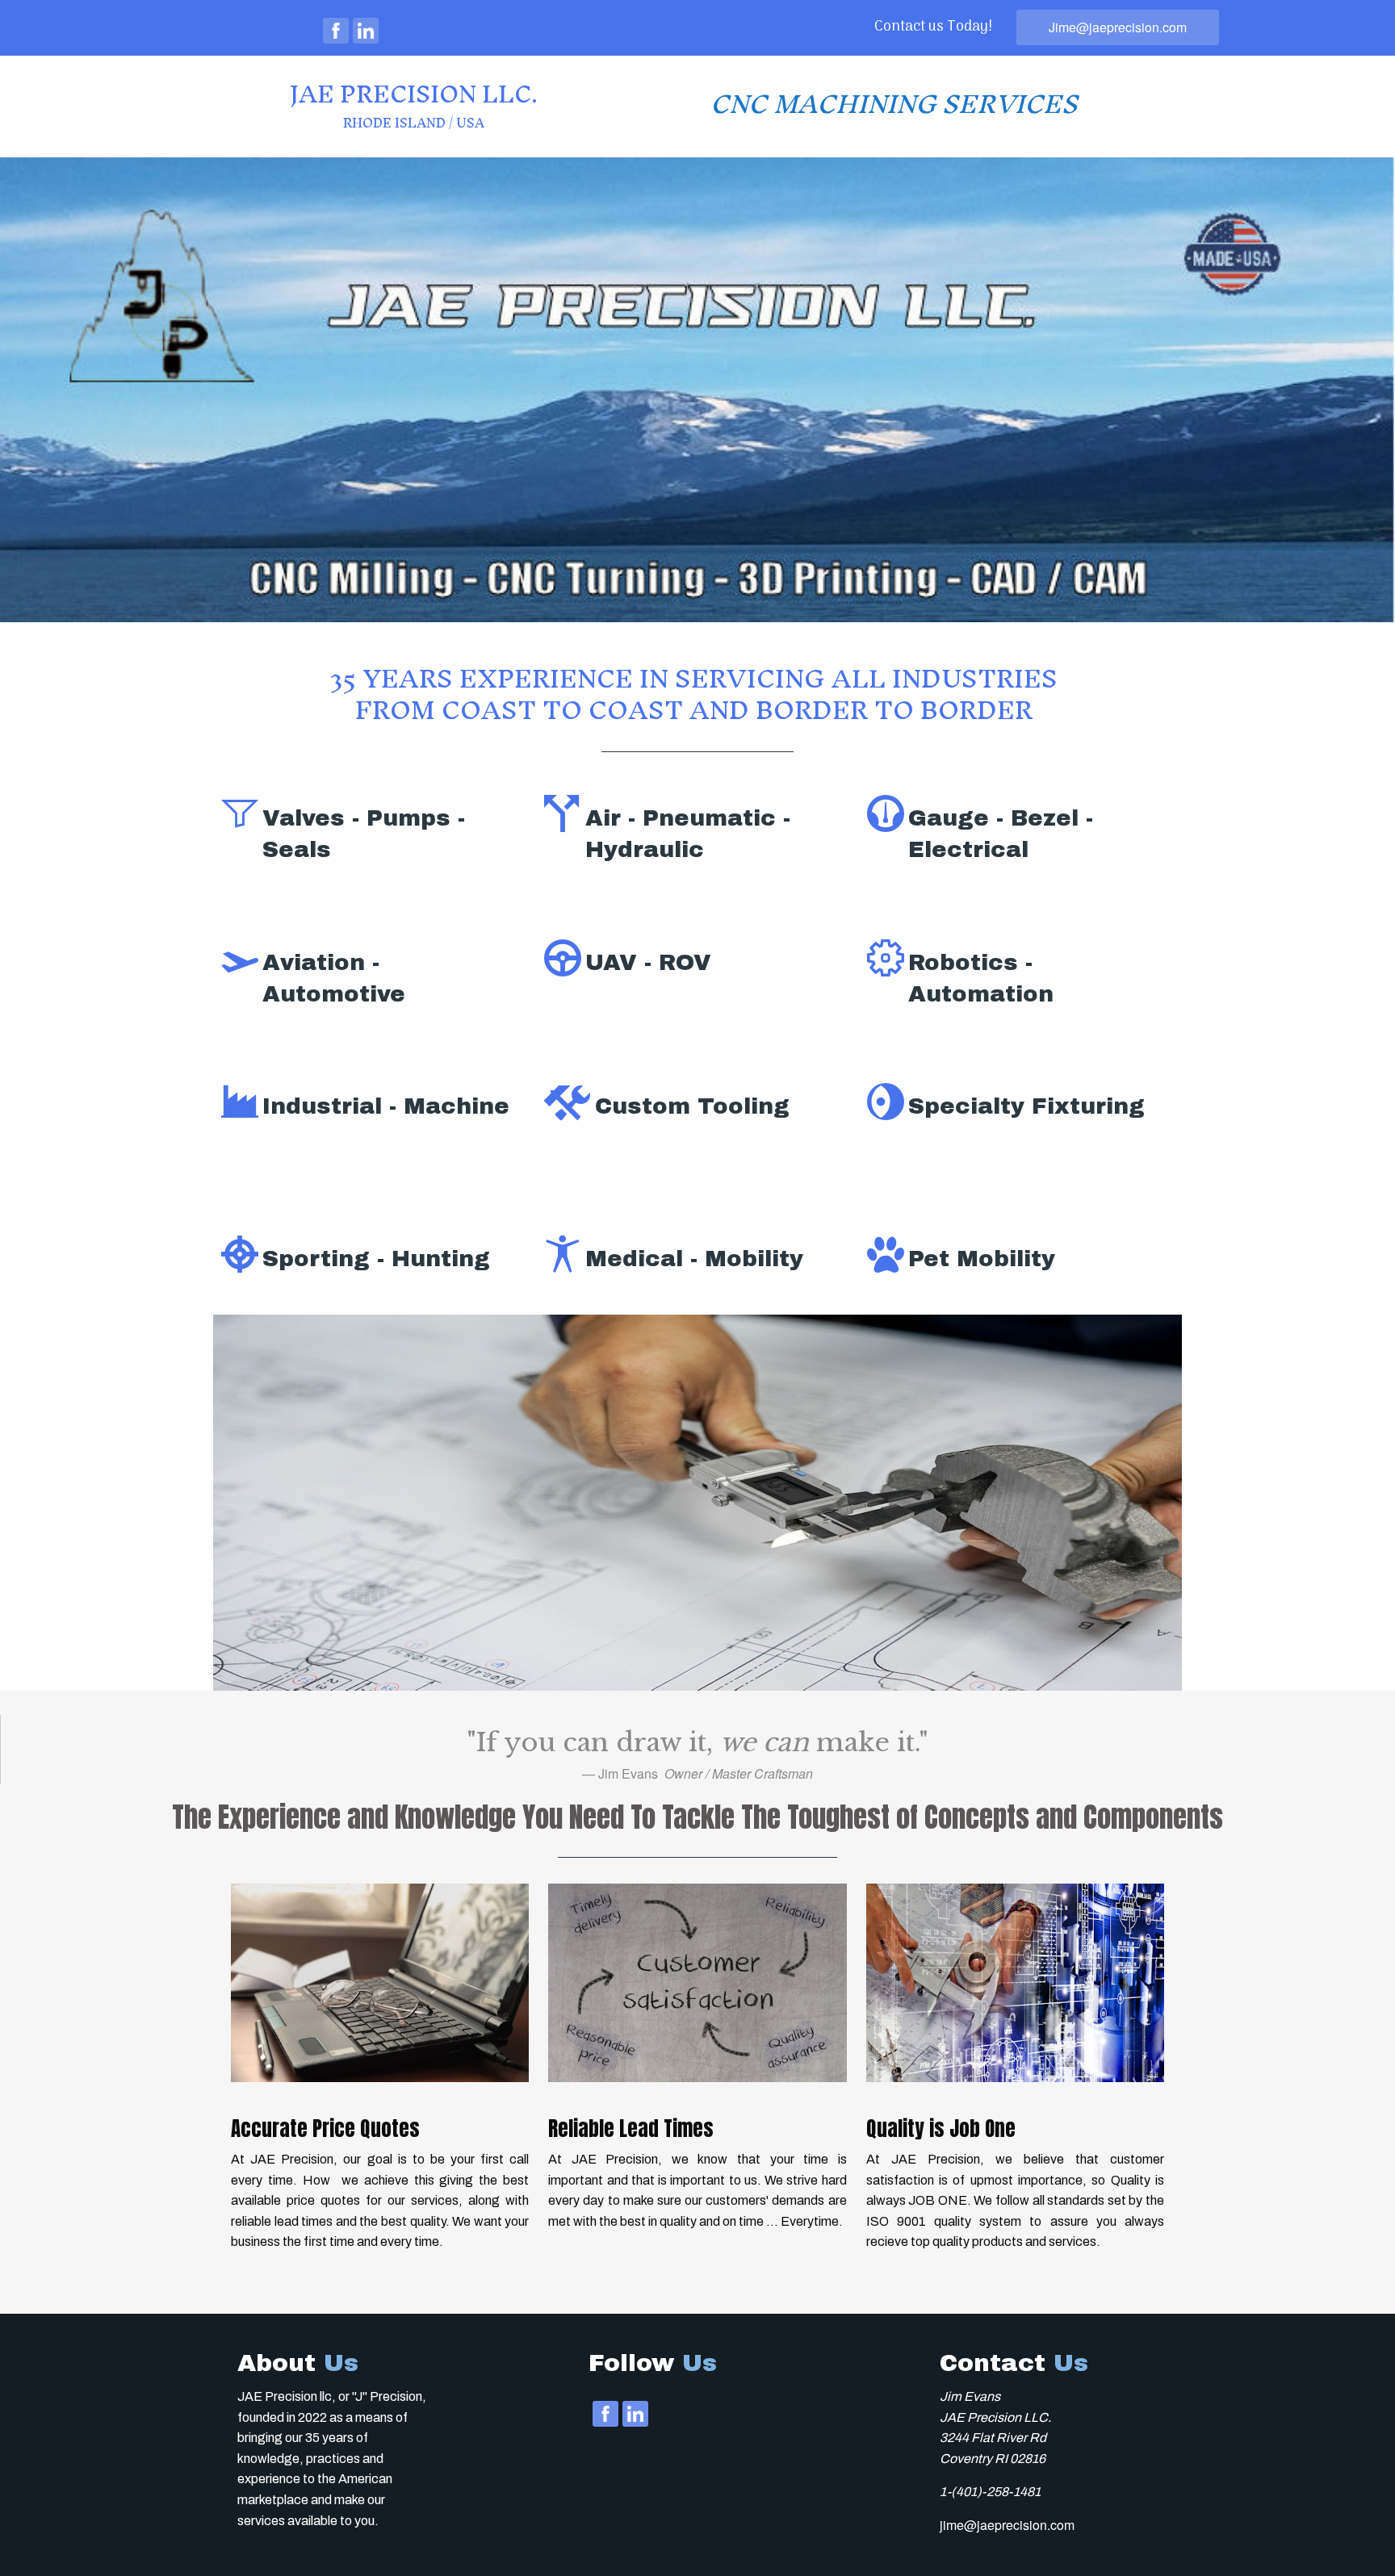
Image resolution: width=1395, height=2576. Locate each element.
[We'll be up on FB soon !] (336, 31)
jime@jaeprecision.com (1007, 2525)
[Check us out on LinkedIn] (366, 31)
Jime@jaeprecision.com (1118, 27)
